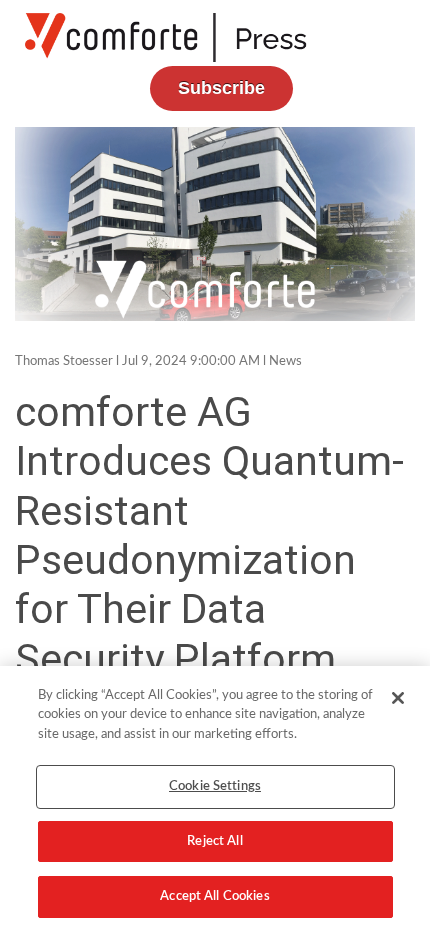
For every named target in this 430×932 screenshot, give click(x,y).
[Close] (398, 698)
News (285, 361)
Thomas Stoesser (64, 361)
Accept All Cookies (214, 896)
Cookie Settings (215, 786)
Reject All (214, 841)
